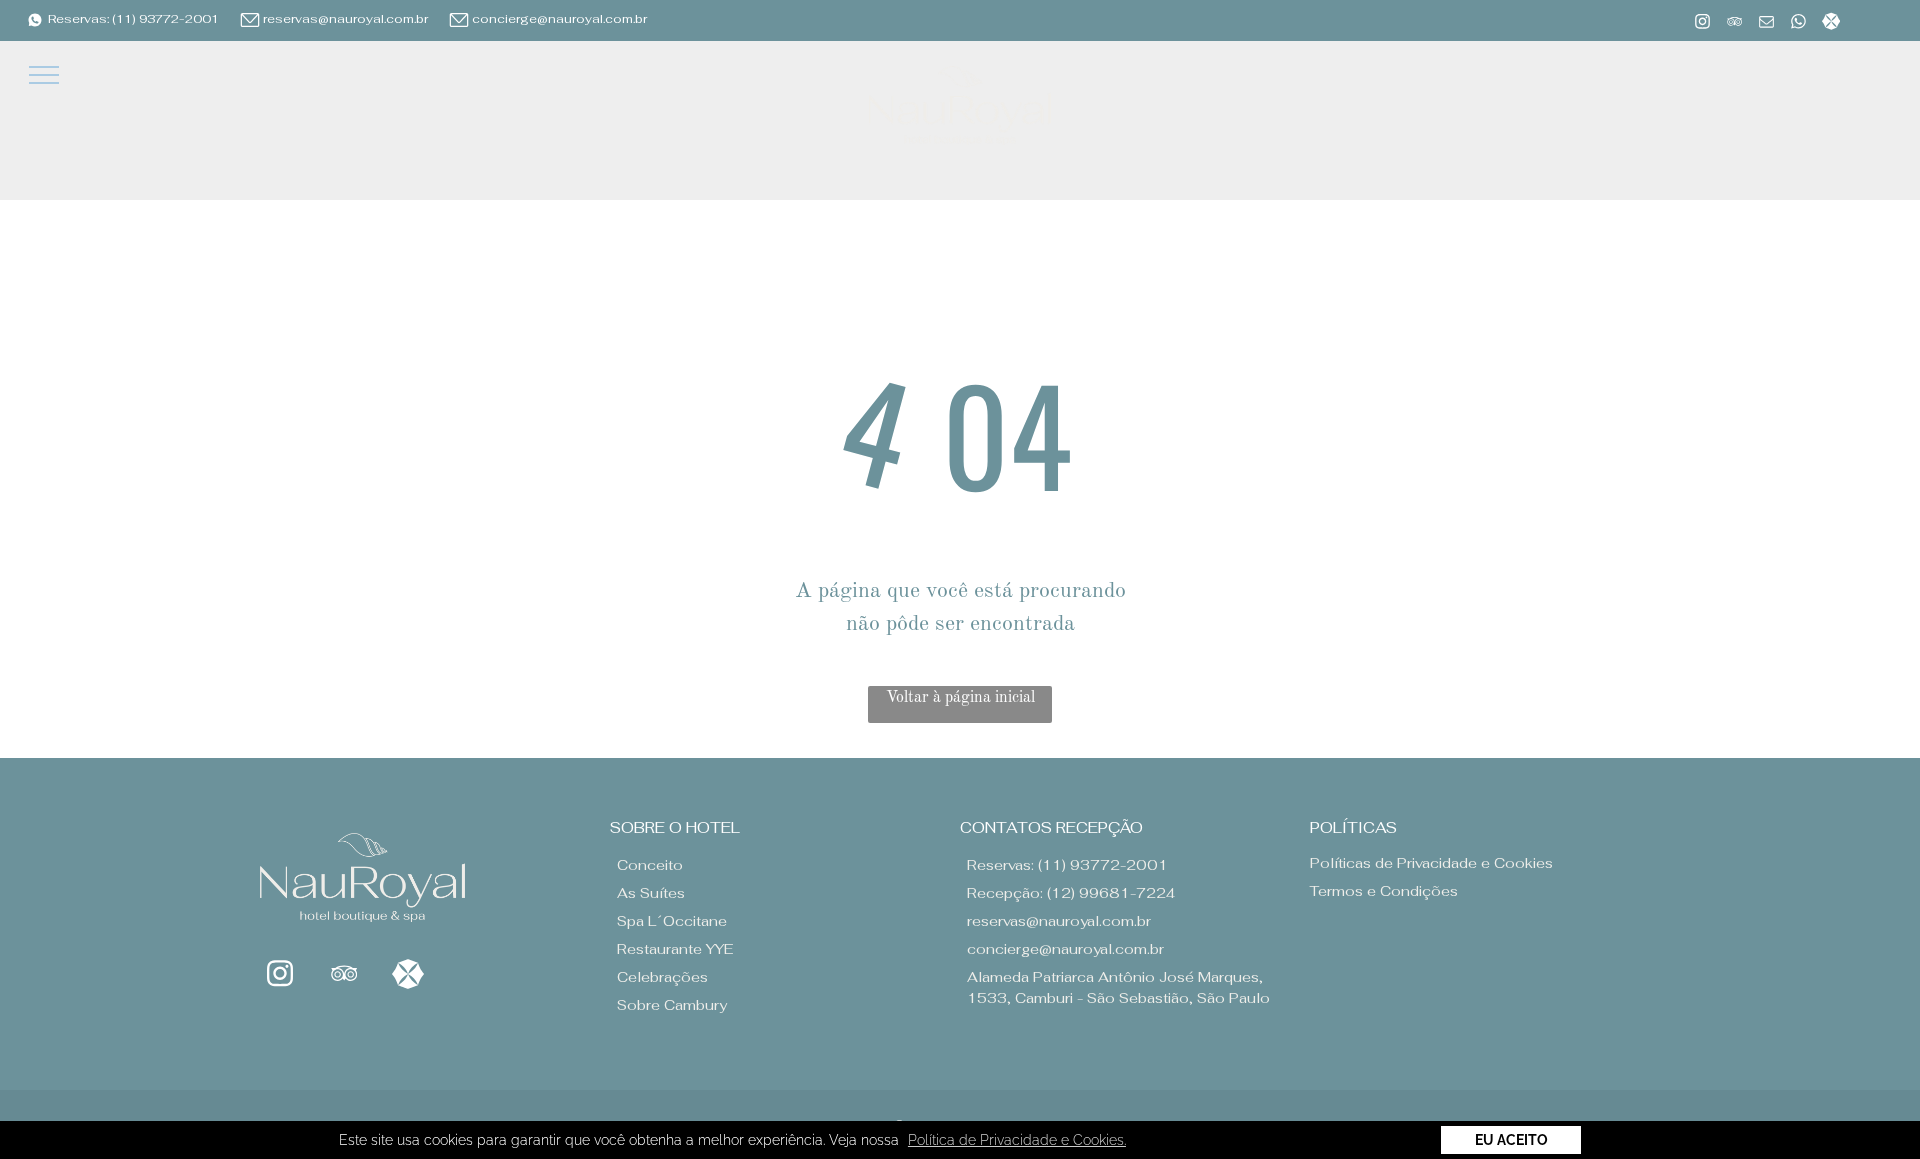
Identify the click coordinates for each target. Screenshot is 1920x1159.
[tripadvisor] (1734, 24)
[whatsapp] (1798, 24)
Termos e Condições (1384, 891)
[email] (1766, 24)
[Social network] (1830, 24)
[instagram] (1702, 24)
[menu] (44, 75)
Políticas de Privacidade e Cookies (1431, 863)
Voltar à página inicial (960, 698)
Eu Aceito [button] (1511, 1140)
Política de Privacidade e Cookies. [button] (1017, 1140)
